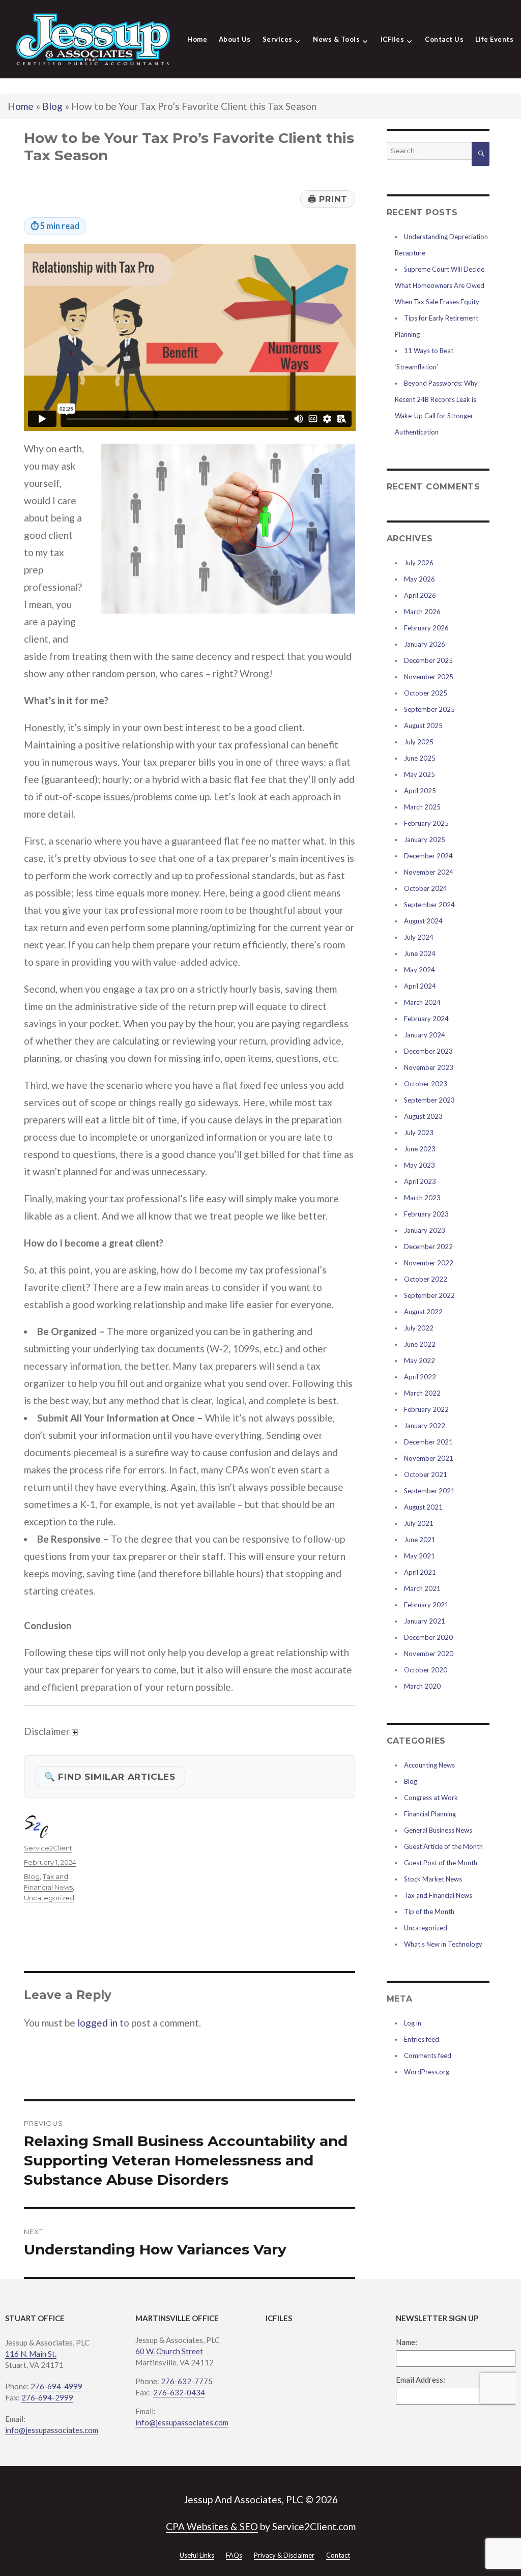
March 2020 (422, 1686)
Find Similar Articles (110, 1776)
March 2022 (422, 1393)
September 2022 (429, 1295)
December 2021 (428, 1442)
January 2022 (425, 1426)
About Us (235, 39)
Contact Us (444, 39)
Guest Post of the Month (441, 1863)
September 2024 (429, 905)
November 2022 (429, 1263)
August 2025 (423, 726)
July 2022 (419, 1328)
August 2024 (423, 921)
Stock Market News (433, 1879)
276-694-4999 (56, 2386)
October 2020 (426, 1670)
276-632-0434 (179, 2392)
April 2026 (420, 595)
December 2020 (428, 1637)
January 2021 (425, 1621)
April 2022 (420, 1377)
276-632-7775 (187, 2381)
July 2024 (419, 937)
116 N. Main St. (31, 2354)
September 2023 (429, 1100)
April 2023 (420, 1181)
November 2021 (429, 1458)
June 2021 (420, 1540)
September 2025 (429, 709)
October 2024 (426, 888)
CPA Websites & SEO (212, 2526)
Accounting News (429, 1765)
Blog (52, 106)
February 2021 (426, 1605)
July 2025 (419, 742)
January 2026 (425, 644)
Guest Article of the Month (443, 1846)
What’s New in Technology (443, 1944)
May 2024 (419, 970)
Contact (338, 2555)
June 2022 (420, 1344)
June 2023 (420, 1149)
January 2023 (425, 1230)
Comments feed (428, 2056)
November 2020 (429, 1654)
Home (197, 39)
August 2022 (423, 1312)
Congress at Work (431, 1798)
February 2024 (426, 1019)
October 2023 (426, 1084)
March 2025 (422, 807)
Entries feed (422, 2039)
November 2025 (429, 677)
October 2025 (426, 693)
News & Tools (336, 39)
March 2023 (422, 1198)
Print (328, 199)
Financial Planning (430, 1814)
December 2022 (428, 1247)
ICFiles (393, 39)
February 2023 (426, 1214)
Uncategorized (49, 1898)
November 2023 (429, 1067)
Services (278, 39)
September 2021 (429, 1491)
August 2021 (423, 1507)
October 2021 (426, 1474)
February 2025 (426, 823)
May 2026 (419, 579)
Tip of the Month (429, 1912)
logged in (97, 2023)
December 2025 (428, 660)
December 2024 (428, 856)
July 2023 (419, 1133)
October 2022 (426, 1279)
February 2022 (426, 1409)
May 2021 (419, 1556)
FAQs (234, 2555)
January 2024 (425, 1035)
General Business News (438, 1830)
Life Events (495, 39)
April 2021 (420, 1572)
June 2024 (420, 953)
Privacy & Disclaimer (284, 2555)
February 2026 (426, 628)
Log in (413, 2023)
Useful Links (197, 2555)
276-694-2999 (47, 2397)
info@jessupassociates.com (52, 2430)
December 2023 (428, 1051)
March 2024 (422, 1002)
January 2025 (425, 840)
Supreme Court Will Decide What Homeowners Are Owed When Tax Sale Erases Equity (440, 285)
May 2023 (419, 1165)
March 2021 (422, 1588)
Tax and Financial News (438, 1895)
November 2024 (429, 872)
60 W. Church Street (169, 2351)
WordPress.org (427, 2072)
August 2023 (423, 1116)
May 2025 (419, 774)
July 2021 (419, 1523)
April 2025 (420, 791)
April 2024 (420, 986)
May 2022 (419, 1361)
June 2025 (420, 758)
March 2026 (422, 612)
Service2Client (48, 1848)
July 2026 (419, 563)
